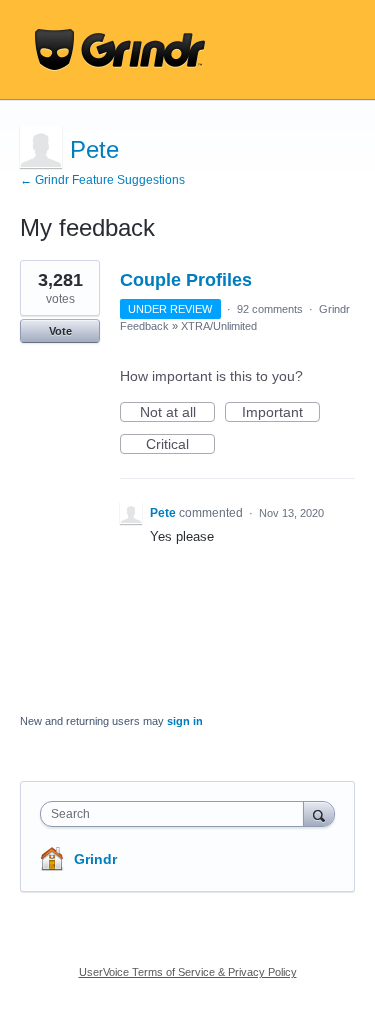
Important (281, 413)
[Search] (319, 813)
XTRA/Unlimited (219, 326)
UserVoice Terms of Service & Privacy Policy (188, 972)
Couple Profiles (186, 280)
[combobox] (176, 814)
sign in (185, 721)
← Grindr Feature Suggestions (102, 180)
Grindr (95, 859)
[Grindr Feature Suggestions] (120, 50)
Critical (180, 445)
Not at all (177, 413)
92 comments (270, 309)
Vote (60, 331)
